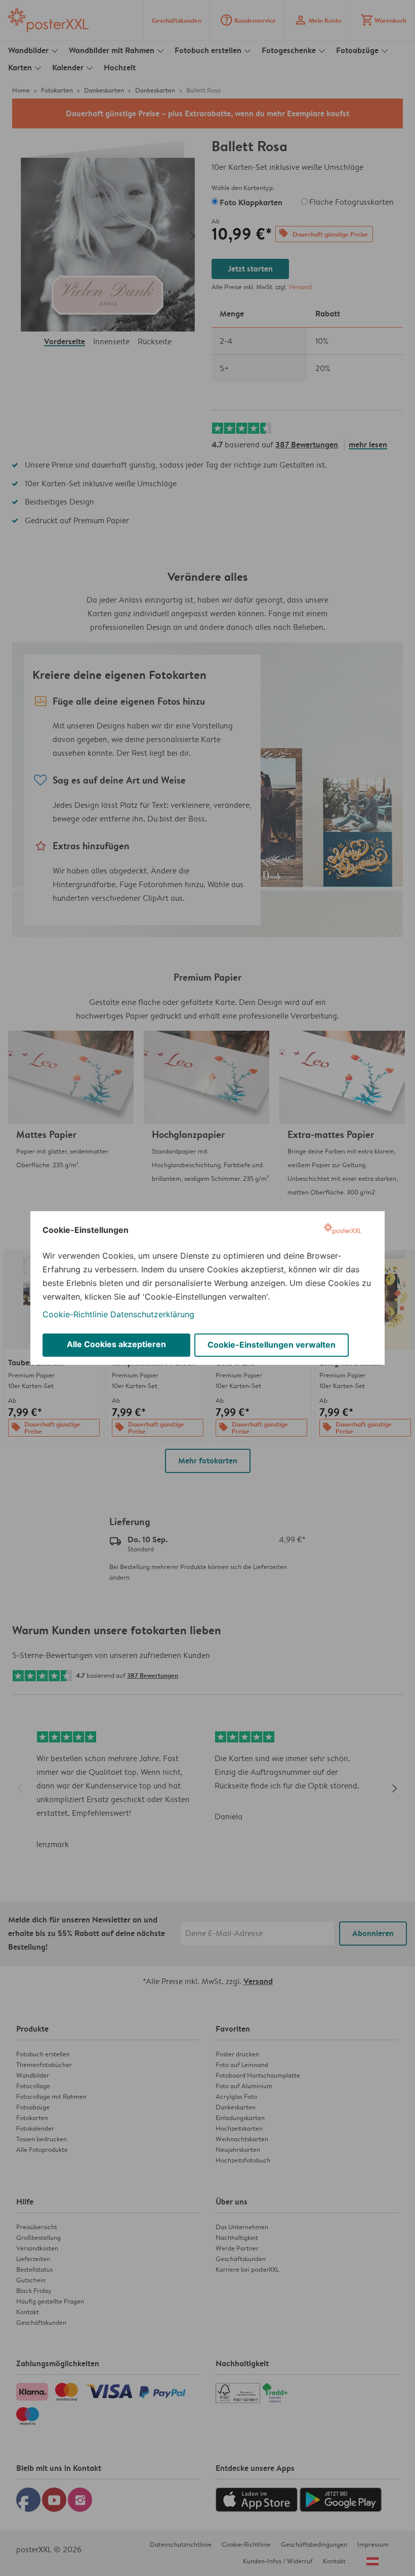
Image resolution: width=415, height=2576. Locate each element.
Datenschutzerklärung (152, 1314)
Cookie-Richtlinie (75, 1314)
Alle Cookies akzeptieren (116, 1344)
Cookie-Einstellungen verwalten (272, 1345)
